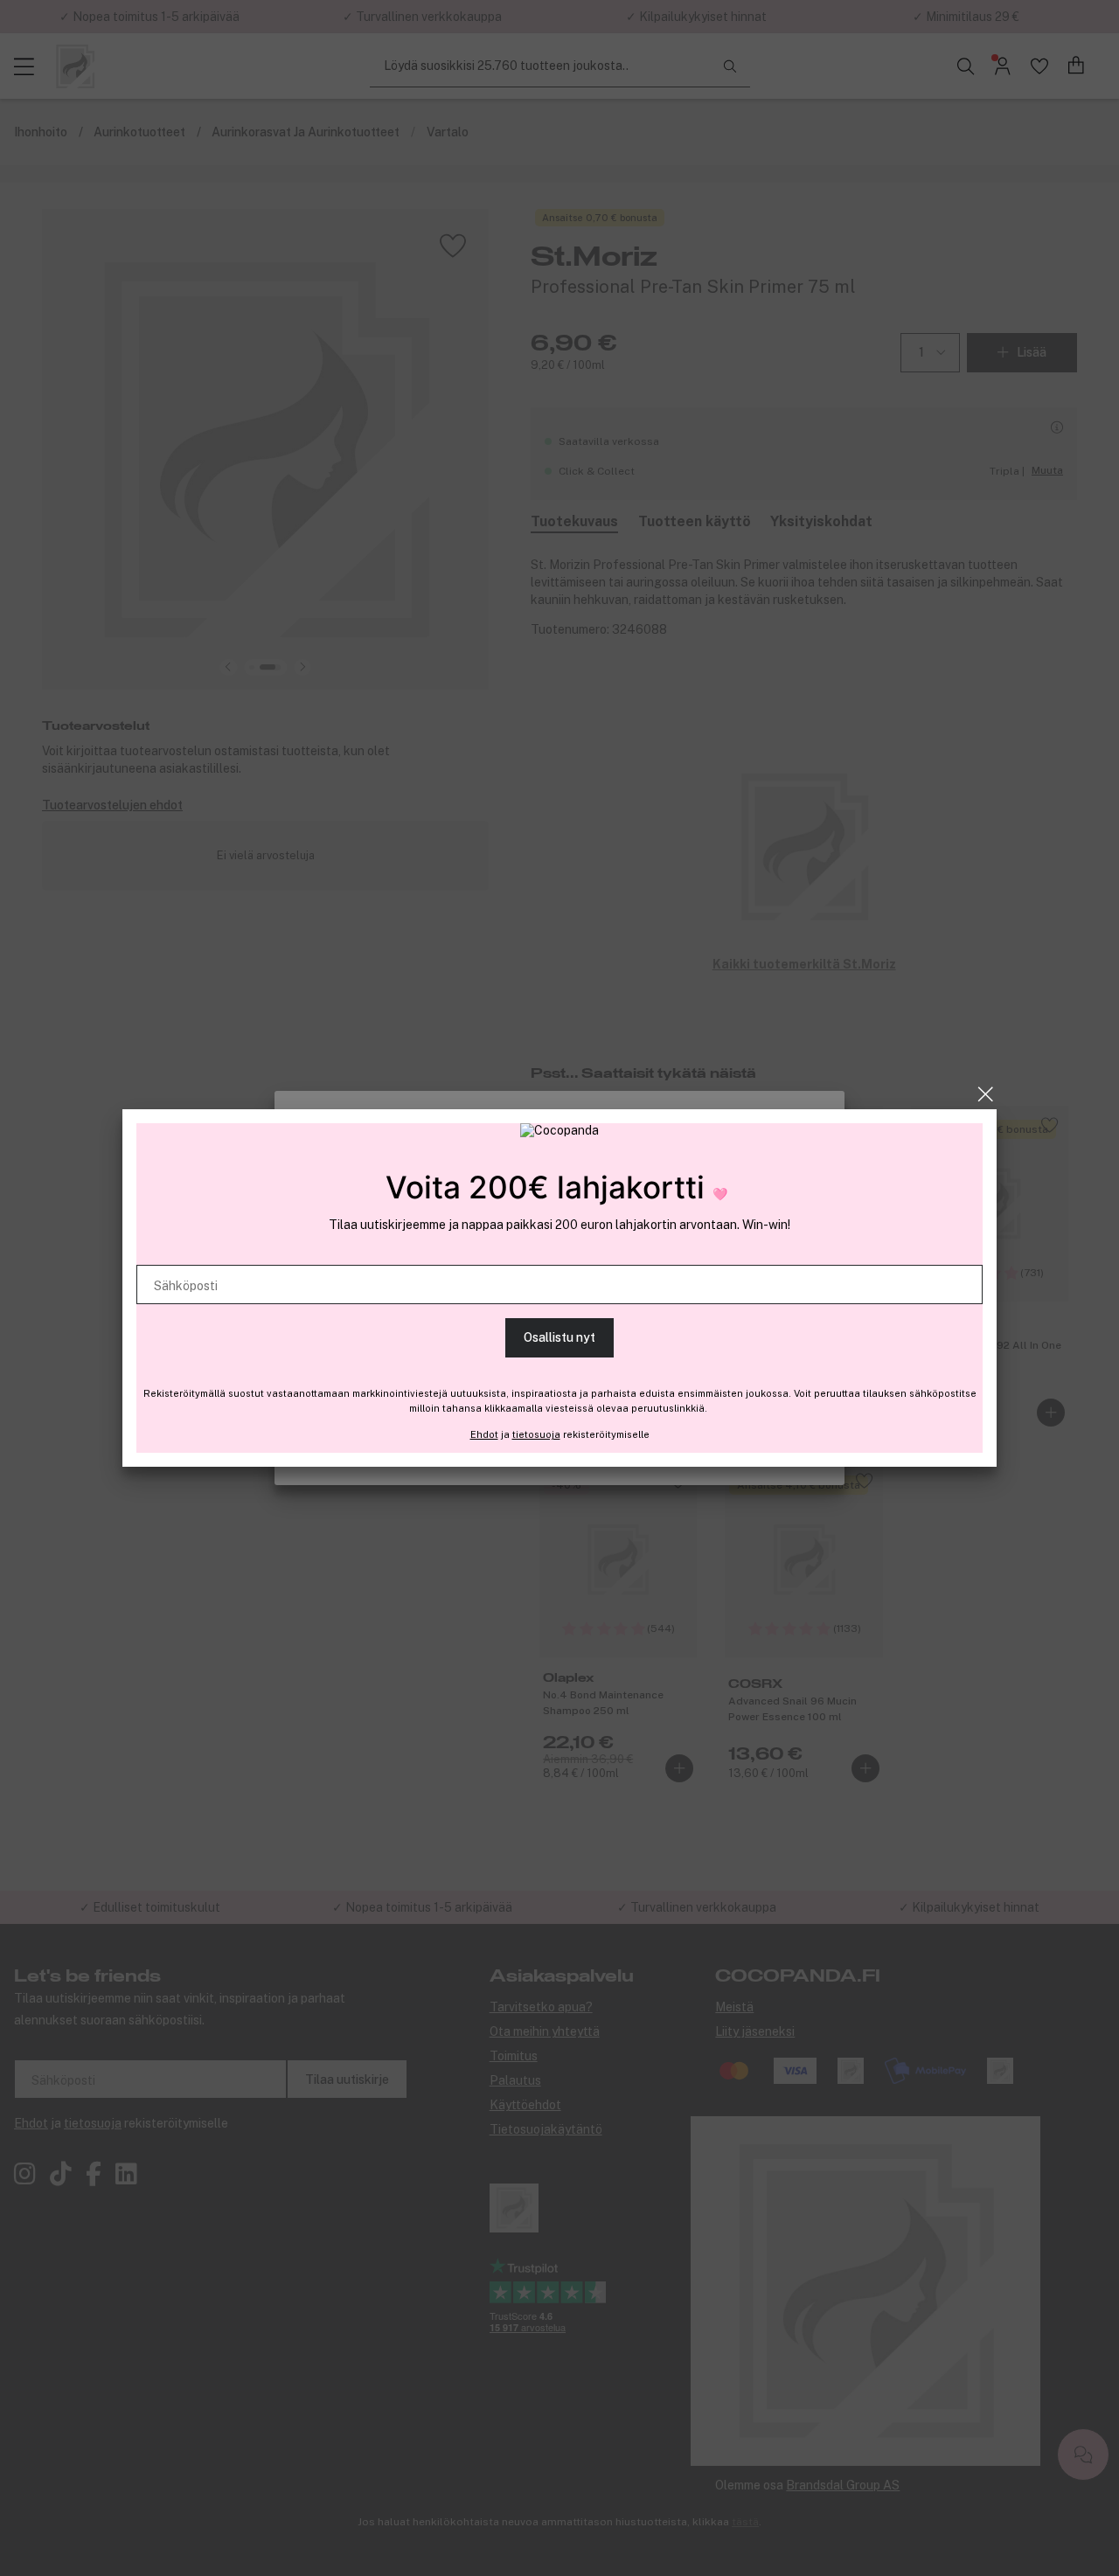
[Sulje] (986, 1094)
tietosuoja (536, 1434)
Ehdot (484, 1434)
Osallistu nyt (559, 1337)
